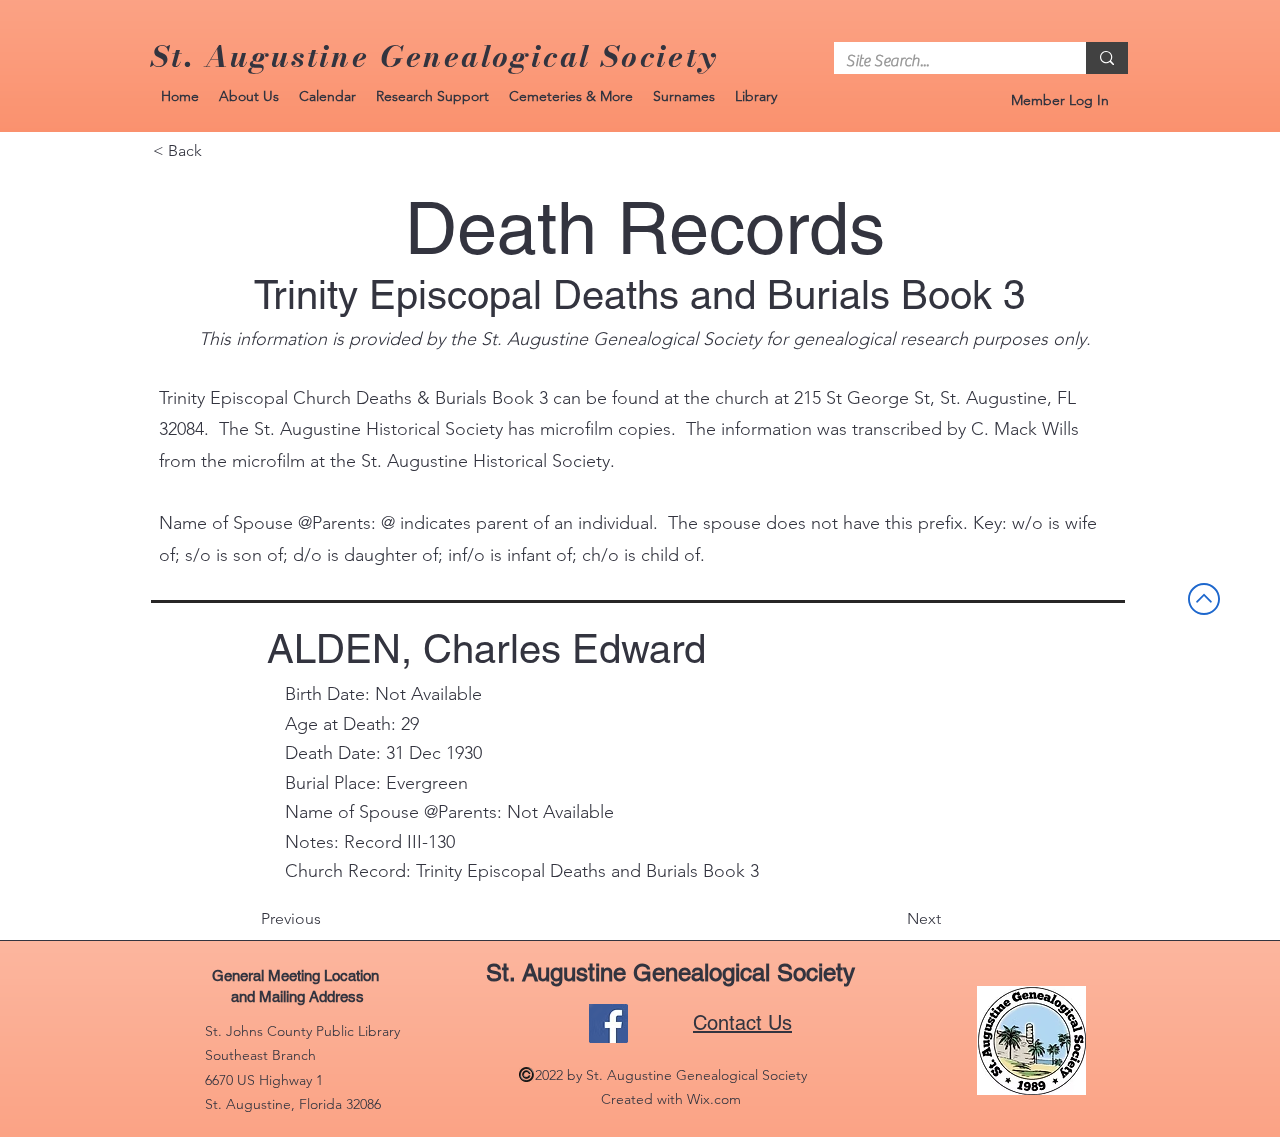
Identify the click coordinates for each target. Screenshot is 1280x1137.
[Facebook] (608, 1023)
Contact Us (742, 1023)
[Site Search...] (1107, 58)
